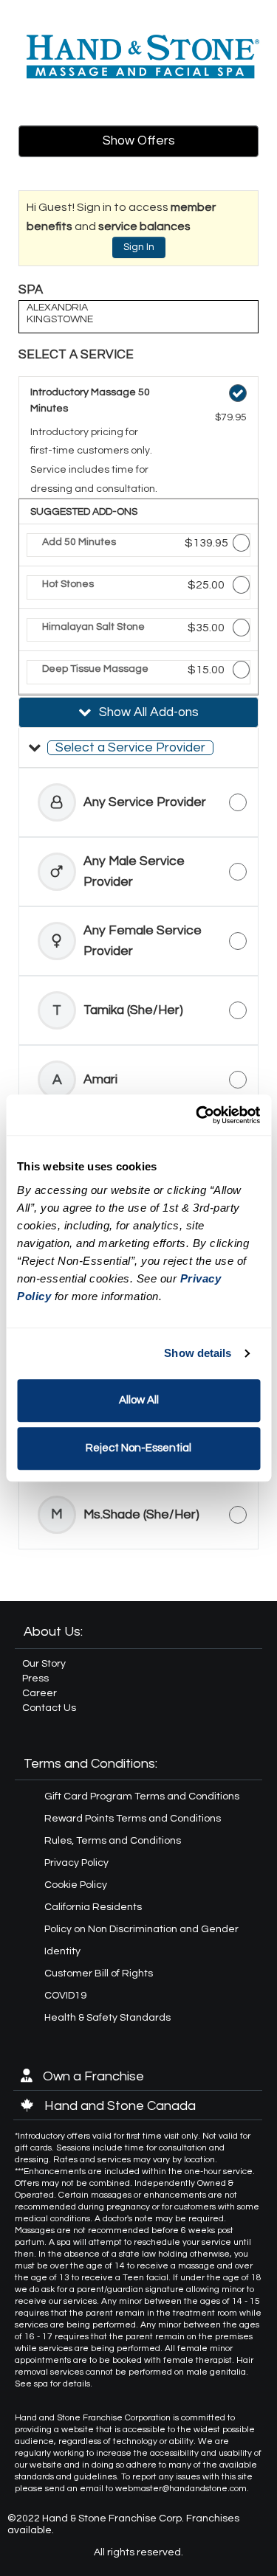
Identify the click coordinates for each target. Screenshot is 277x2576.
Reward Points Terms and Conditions (133, 1819)
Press (35, 1678)
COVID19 (65, 1996)
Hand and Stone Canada (119, 2106)
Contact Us (49, 1708)
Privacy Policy (76, 1863)
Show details (198, 1353)
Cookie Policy (76, 1885)
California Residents (93, 1907)
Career (40, 1693)
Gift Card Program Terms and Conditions (142, 1796)
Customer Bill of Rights (99, 1973)
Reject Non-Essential (138, 1448)
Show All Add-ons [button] (147, 712)
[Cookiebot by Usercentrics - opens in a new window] (197, 1115)
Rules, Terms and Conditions (113, 1841)
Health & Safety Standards (107, 2018)
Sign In (139, 247)
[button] (138, 748)
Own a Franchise (92, 2076)
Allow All (139, 1400)
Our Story (44, 1664)
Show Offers (139, 141)
